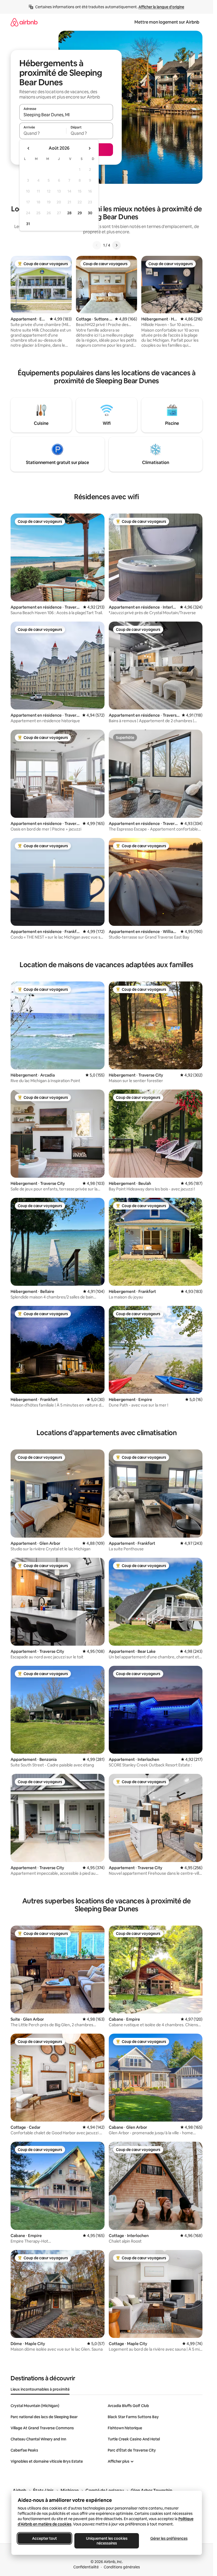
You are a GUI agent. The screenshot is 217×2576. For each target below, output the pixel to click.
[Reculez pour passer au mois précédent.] (29, 148)
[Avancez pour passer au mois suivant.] (89, 148)
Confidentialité (86, 2567)
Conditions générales (122, 2567)
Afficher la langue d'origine (161, 7)
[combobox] (66, 115)
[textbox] (43, 133)
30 (90, 213)
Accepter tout (44, 2538)
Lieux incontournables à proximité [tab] (40, 2389)
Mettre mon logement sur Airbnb (167, 22)
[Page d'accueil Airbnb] (24, 22)
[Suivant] (116, 245)
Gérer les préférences (169, 2538)
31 (28, 224)
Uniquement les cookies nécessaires (107, 2541)
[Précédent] (97, 245)
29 (80, 213)
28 (69, 213)
